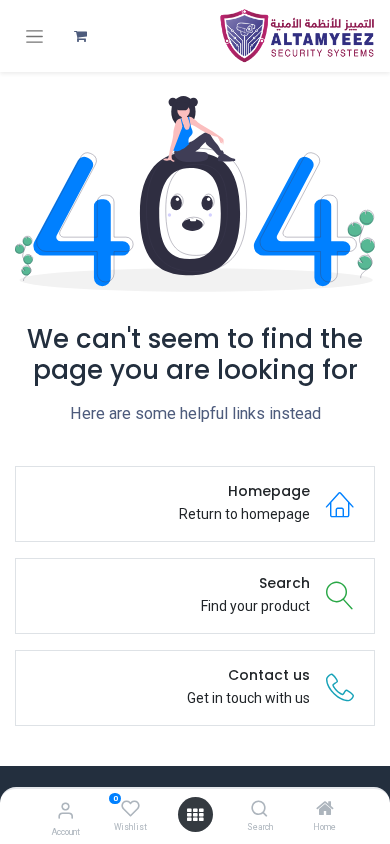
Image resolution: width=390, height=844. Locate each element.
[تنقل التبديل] (34, 36)
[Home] (325, 810)
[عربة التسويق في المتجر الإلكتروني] (80, 36)
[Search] (259, 810)
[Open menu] (195, 815)
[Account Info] (65, 810)
